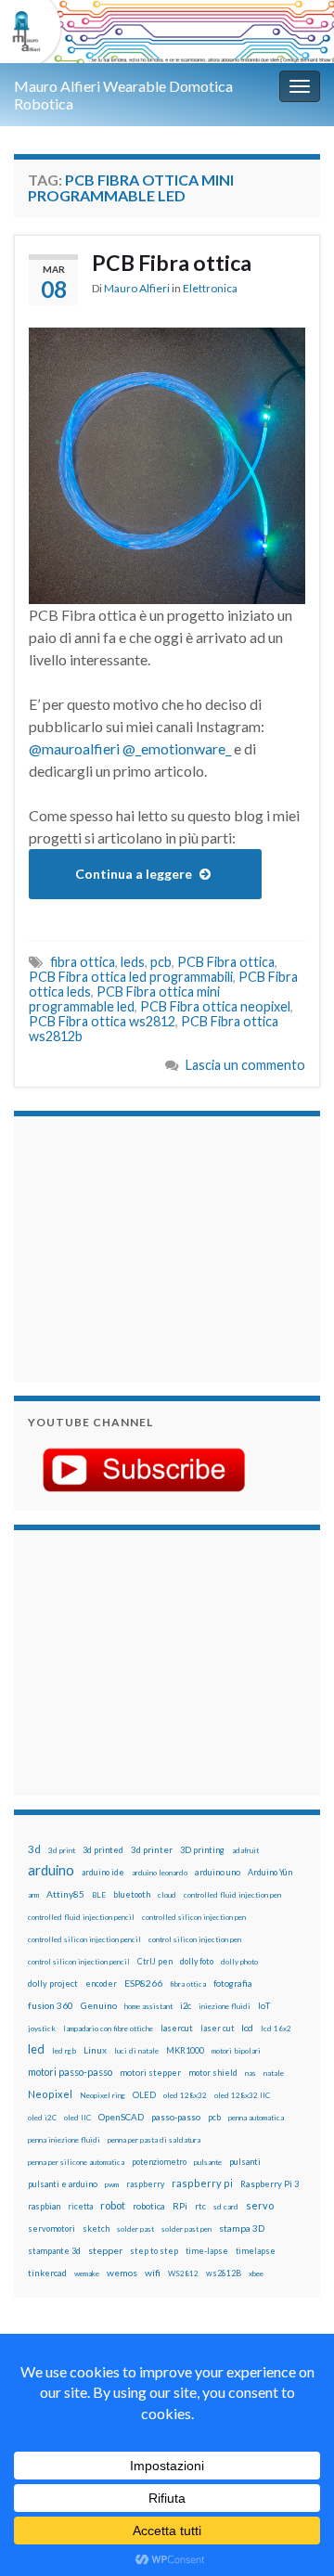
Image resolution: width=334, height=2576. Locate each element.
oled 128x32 (185, 2095)
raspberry (145, 2184)
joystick (42, 2029)
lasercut (177, 2028)
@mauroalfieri (74, 748)
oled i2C (42, 2118)
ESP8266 (143, 1983)
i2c (186, 2006)
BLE (99, 1895)
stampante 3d (54, 2251)
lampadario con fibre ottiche (108, 2029)
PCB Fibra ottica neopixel (215, 1006)
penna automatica (256, 2118)
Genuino (99, 2005)
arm (33, 1895)
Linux (95, 2050)
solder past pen (186, 2229)
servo (260, 2205)
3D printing (202, 1850)
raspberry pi (202, 2183)
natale (274, 2073)
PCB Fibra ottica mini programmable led (124, 999)
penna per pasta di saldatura (154, 2140)
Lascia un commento (245, 1065)
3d (34, 1849)
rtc (200, 2206)
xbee (256, 2273)
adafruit (245, 1850)
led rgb (64, 2051)
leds (133, 962)
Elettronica (210, 288)
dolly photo (239, 1962)
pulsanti (245, 2162)
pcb (161, 962)
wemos (122, 2273)
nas (250, 2073)
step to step (154, 2251)
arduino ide (103, 1873)
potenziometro (159, 2162)
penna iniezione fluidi (64, 2140)
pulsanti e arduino (63, 2184)
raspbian (44, 2206)
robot (113, 2205)
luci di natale (136, 2051)
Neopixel (50, 2094)
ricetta (80, 2207)
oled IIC (77, 2118)
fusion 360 (51, 2005)
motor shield (213, 2073)
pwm (112, 2184)
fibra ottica (83, 962)
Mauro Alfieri (137, 288)
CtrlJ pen (155, 1962)
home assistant (148, 2006)
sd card (226, 2207)
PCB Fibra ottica (172, 263)
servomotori (51, 2228)
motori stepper (150, 2073)
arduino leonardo (160, 1873)
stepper (105, 2250)
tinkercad (47, 2273)
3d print (62, 1850)
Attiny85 (65, 1894)
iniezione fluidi (225, 2006)
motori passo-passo (70, 2072)
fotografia (233, 1984)
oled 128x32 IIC (242, 2095)
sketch (96, 2228)
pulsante (208, 2162)
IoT (264, 2006)
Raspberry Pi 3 (270, 2184)
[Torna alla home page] (167, 32)
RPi (180, 2206)
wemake (87, 2273)
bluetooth (132, 1894)
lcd (247, 2028)
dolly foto (197, 1961)
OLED (144, 2095)
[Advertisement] (144, 1246)
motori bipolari (236, 2051)
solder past (135, 2229)
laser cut (217, 2028)
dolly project (53, 1984)
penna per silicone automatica (76, 2162)
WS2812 (183, 2273)
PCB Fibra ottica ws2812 (102, 1021)
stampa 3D (242, 2228)
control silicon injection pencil (79, 1962)
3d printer (152, 1850)
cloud (167, 1895)
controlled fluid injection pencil (81, 1917)
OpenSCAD (121, 2117)
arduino (51, 1870)
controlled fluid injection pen (232, 1895)
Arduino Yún (270, 1872)
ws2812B (224, 2273)
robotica (149, 2206)
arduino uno (218, 1872)
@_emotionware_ (177, 748)
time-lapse (207, 2251)
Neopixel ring (103, 2095)
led (36, 2049)
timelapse (256, 2251)
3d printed (103, 1850)
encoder (101, 1984)
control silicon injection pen (195, 1939)
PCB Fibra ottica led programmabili (131, 977)
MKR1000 (185, 2050)
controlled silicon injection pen (194, 1917)
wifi (153, 2273)
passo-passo (176, 2117)
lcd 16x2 (276, 2029)
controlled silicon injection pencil (84, 1939)
